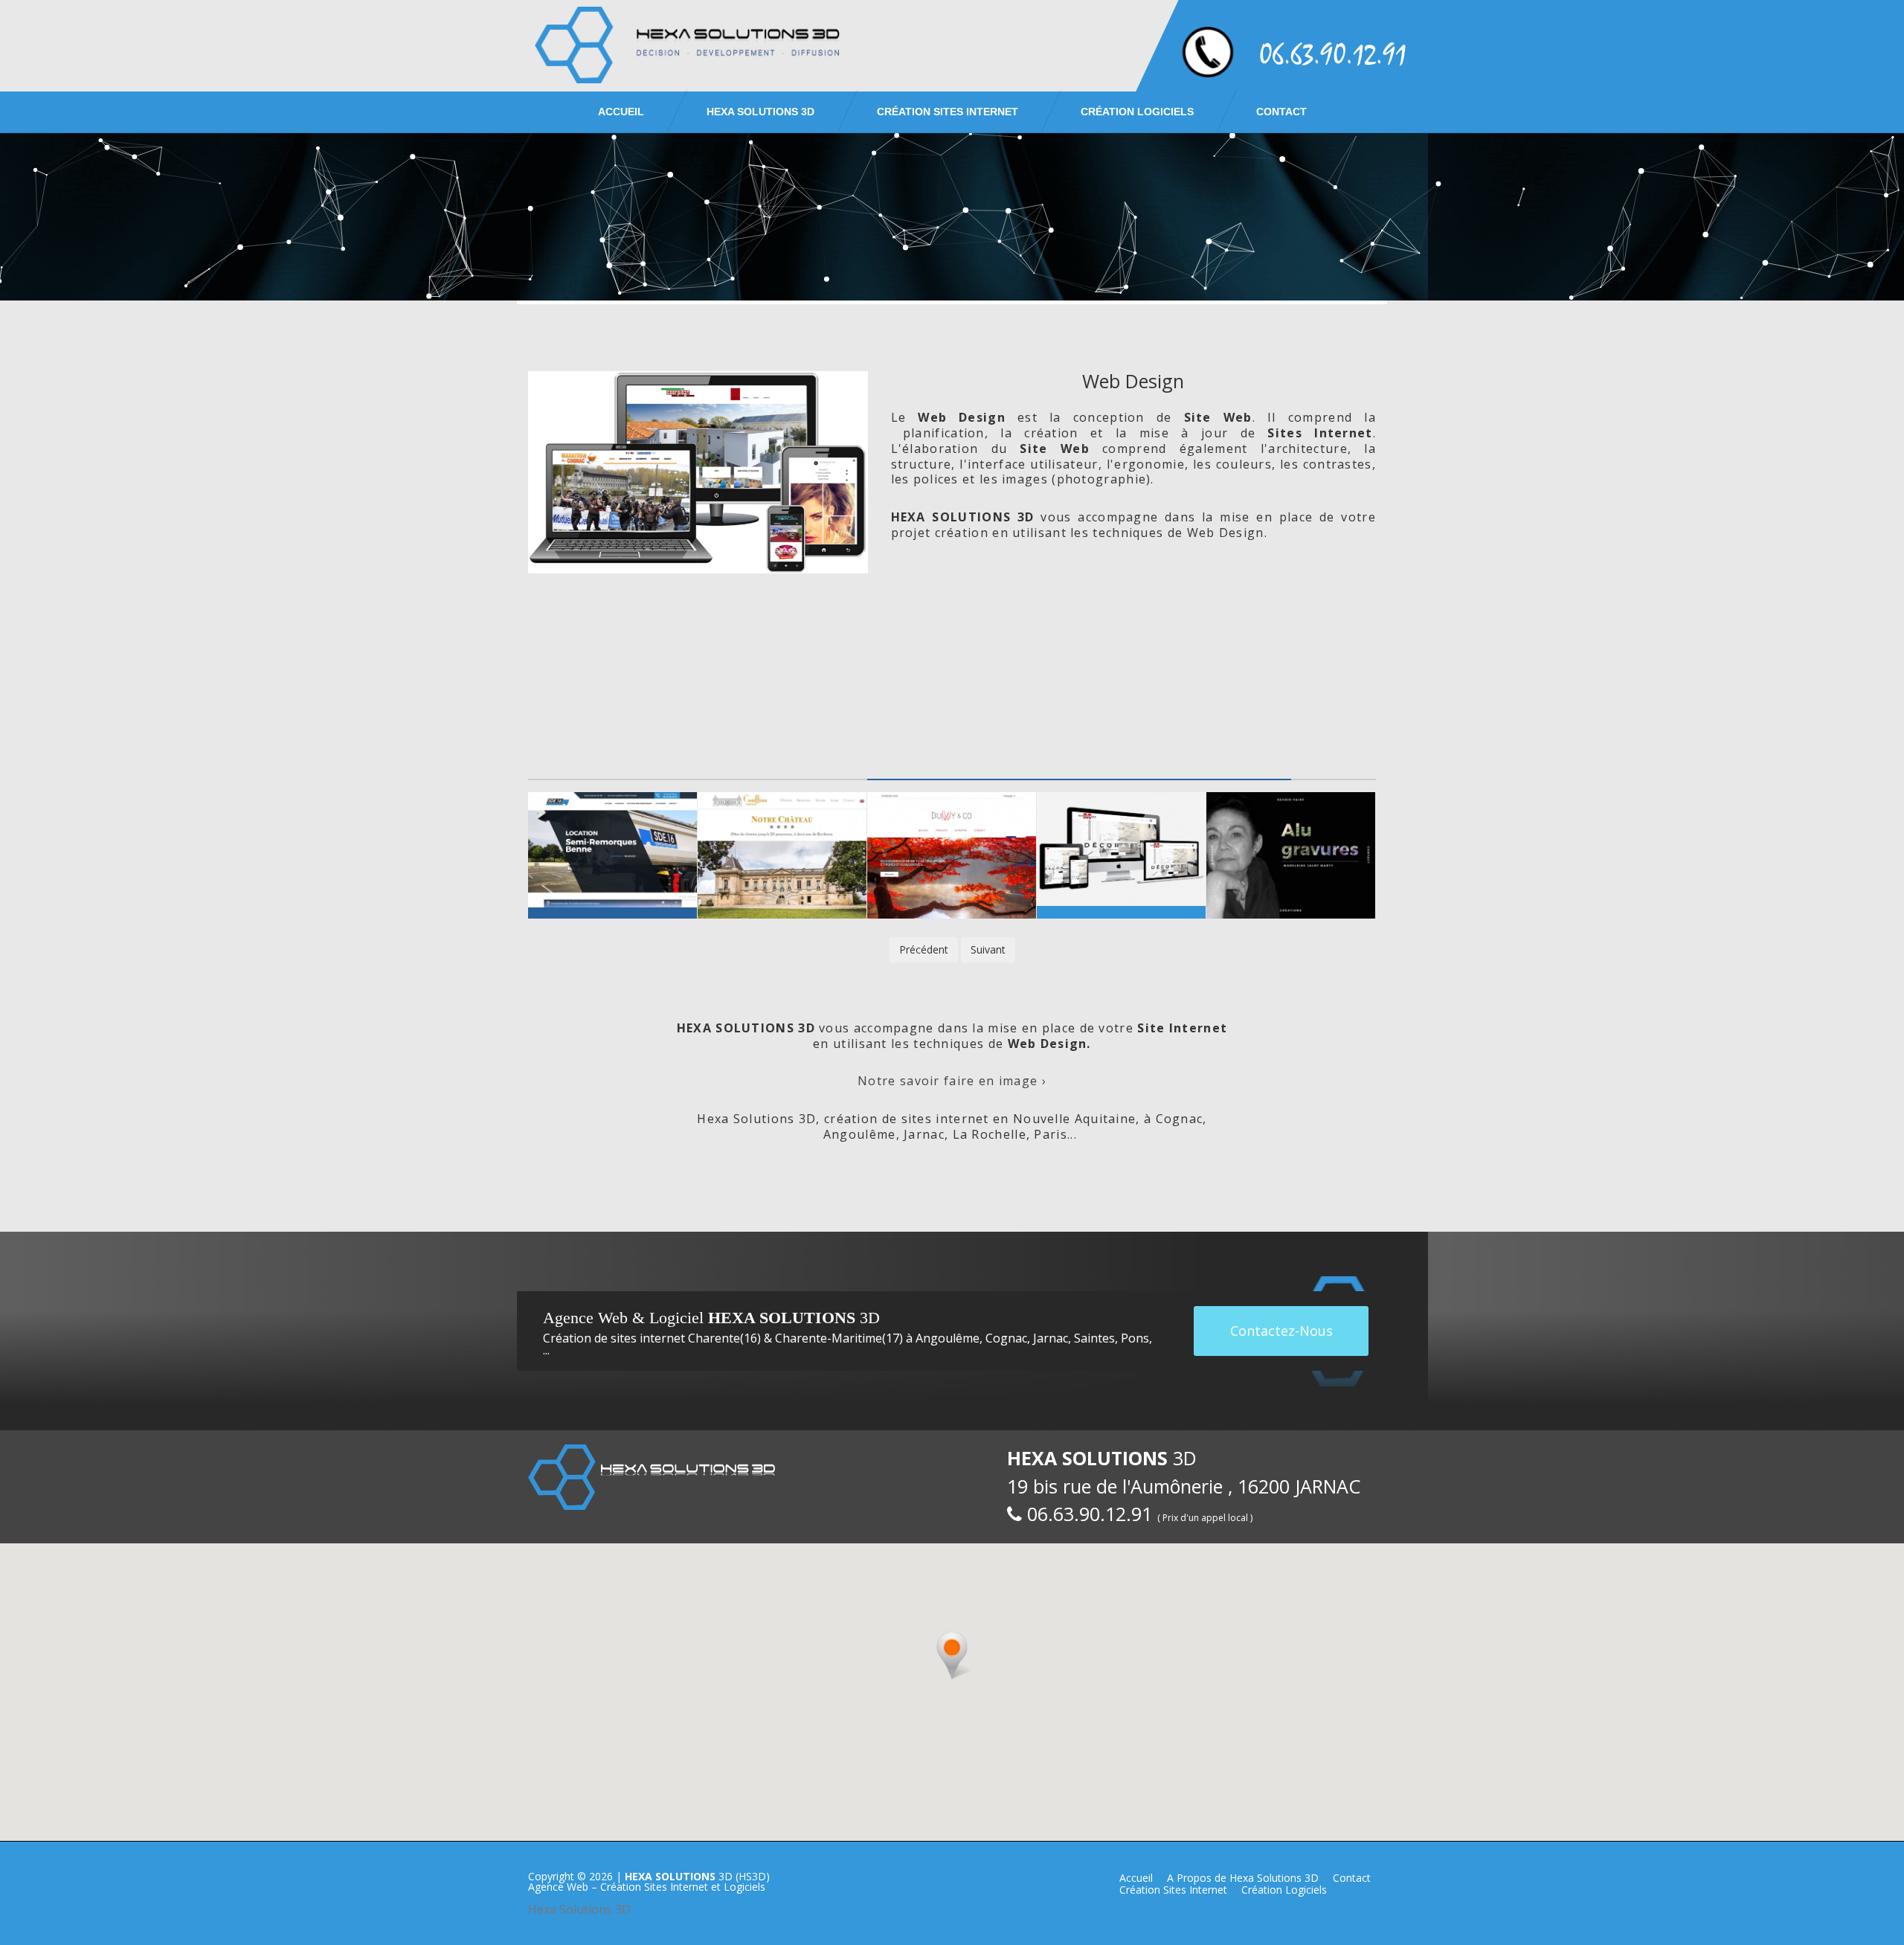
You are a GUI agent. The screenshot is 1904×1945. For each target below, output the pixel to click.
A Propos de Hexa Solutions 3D (1243, 1878)
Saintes (1094, 1338)
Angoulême (948, 1338)
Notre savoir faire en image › (952, 1081)
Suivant (988, 949)
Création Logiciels (1137, 112)
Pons (1135, 1338)
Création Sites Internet (948, 112)
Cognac (1006, 1338)
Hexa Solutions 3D (579, 1909)
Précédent (924, 949)
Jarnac (1051, 1338)
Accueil (621, 112)
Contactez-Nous (1281, 1331)
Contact (1281, 112)
